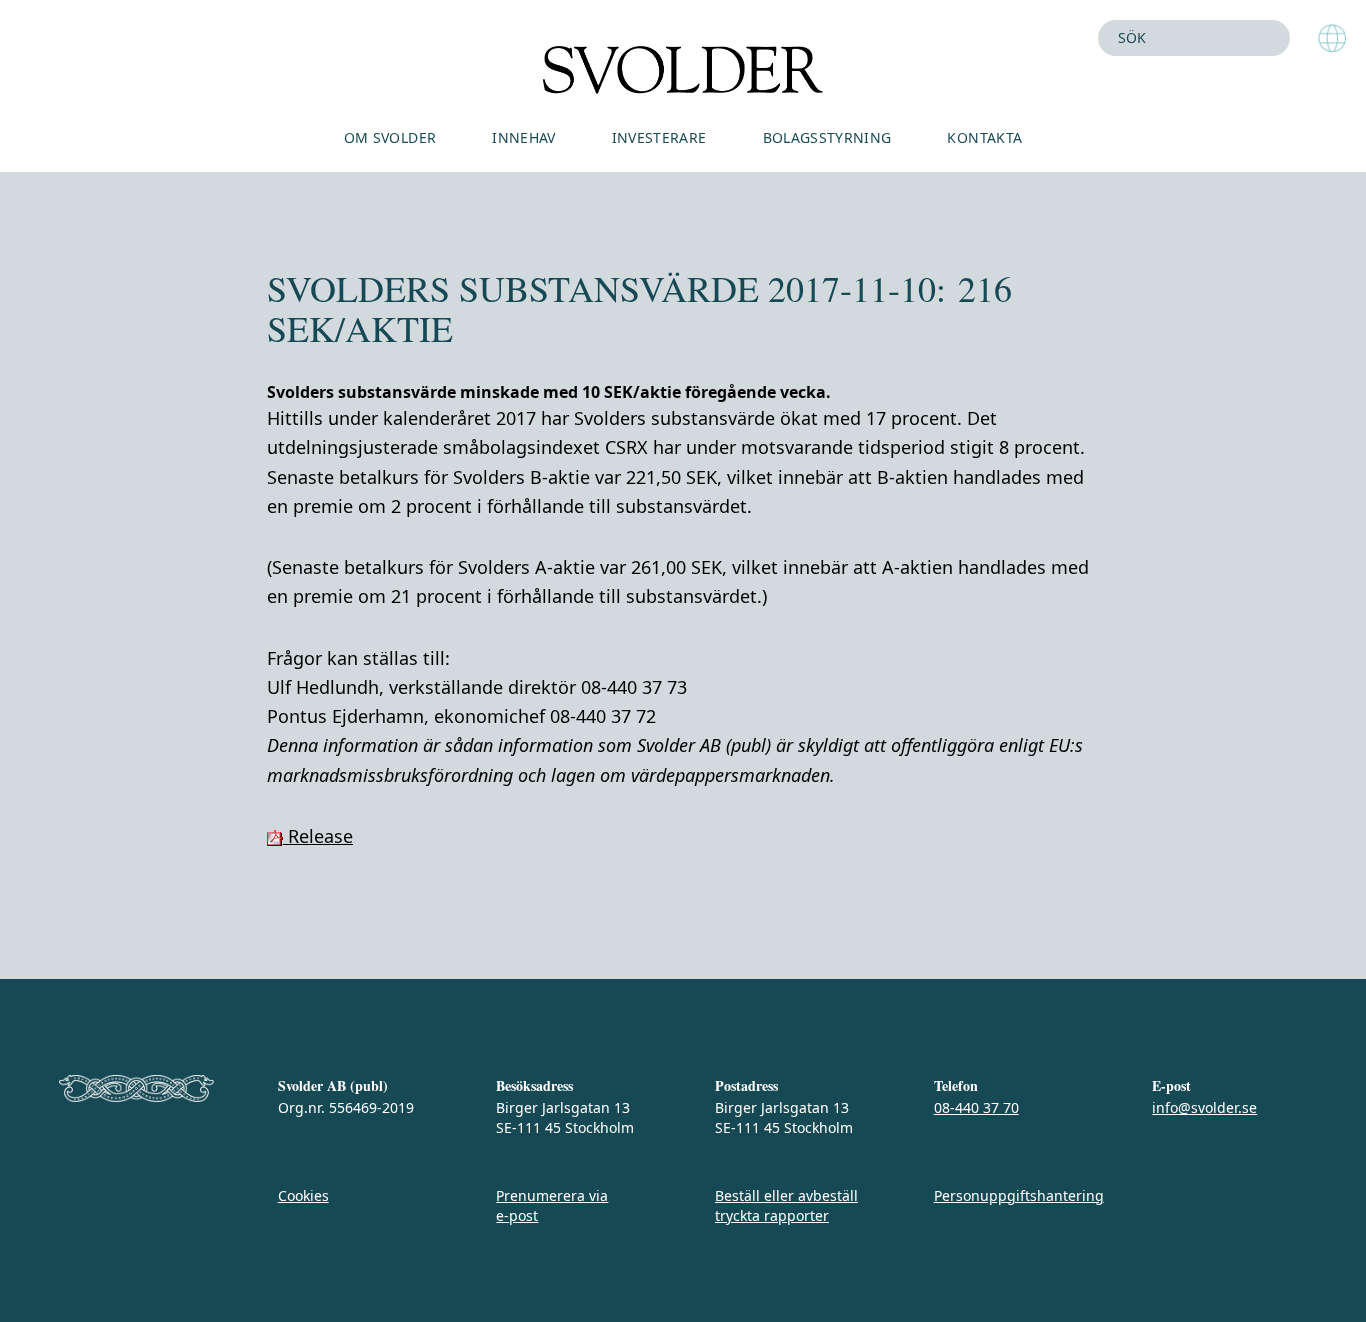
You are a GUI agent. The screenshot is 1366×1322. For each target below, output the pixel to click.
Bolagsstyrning (827, 137)
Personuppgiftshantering (1019, 1195)
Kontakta (984, 137)
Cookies (303, 1195)
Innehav (523, 137)
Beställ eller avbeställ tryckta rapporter (786, 1205)
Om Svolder (390, 137)
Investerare (659, 137)
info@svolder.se (1204, 1107)
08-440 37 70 (976, 1107)
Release (318, 836)
